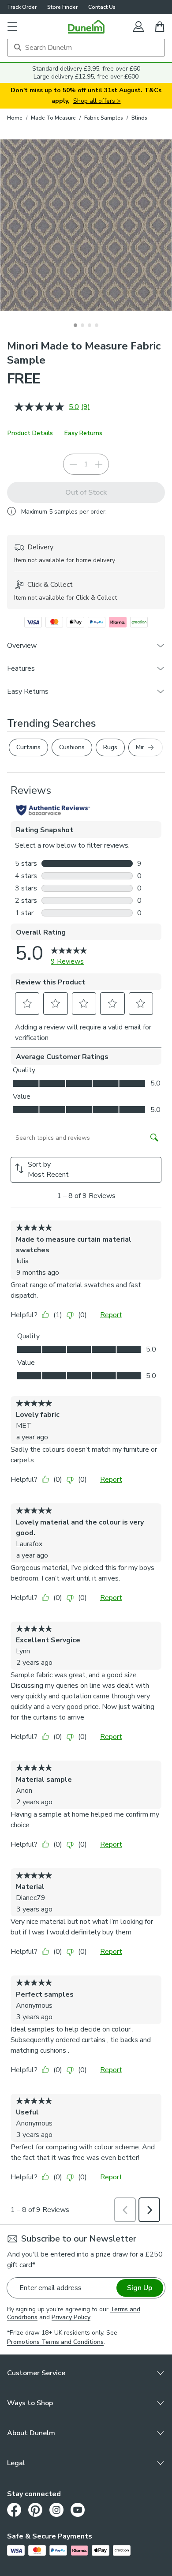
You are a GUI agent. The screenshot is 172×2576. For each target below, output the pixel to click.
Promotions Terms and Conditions (55, 2342)
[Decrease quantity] (73, 464)
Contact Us (102, 7)
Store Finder (62, 7)
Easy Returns (83, 433)
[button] (12, 26)
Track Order (22, 7)
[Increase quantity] (99, 464)
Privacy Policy (71, 2317)
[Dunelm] (86, 26)
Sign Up (140, 2288)
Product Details (30, 433)
